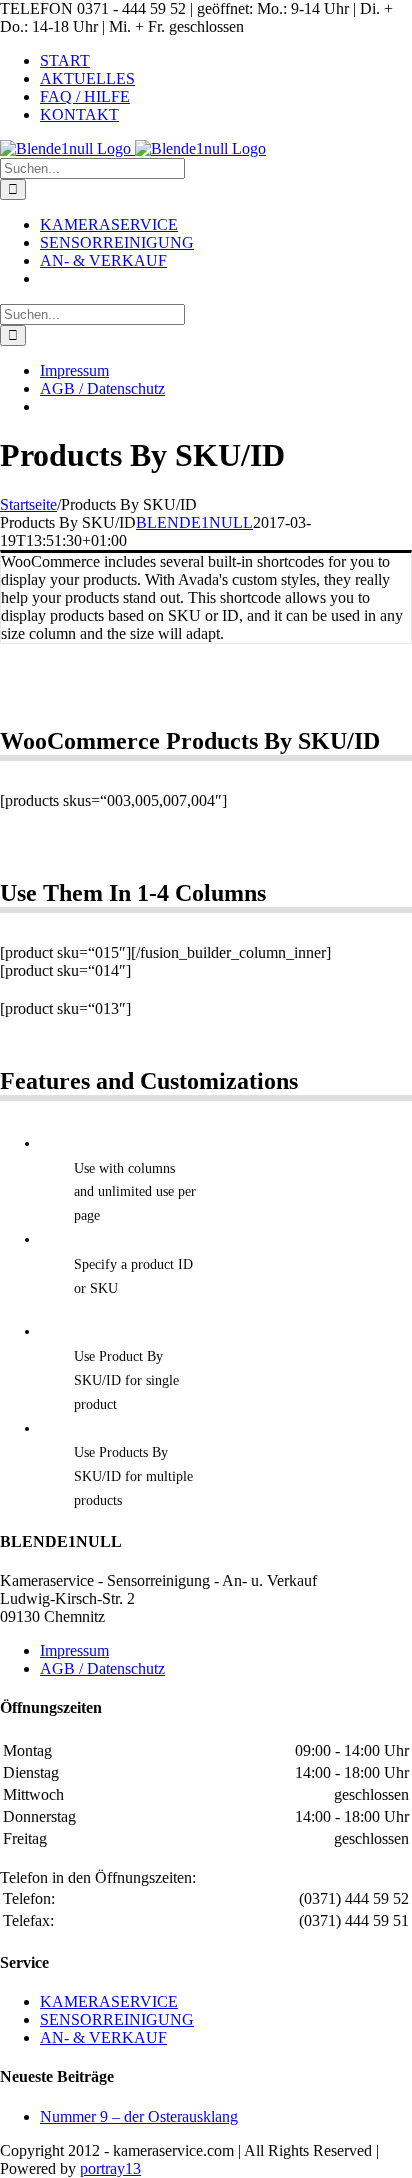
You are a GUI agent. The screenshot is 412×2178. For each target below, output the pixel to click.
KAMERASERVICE (109, 2001)
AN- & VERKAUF (103, 2037)
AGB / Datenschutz (102, 1668)
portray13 (110, 2168)
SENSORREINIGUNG (117, 2019)
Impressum (74, 1650)
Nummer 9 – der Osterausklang (139, 2116)
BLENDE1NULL (194, 522)
